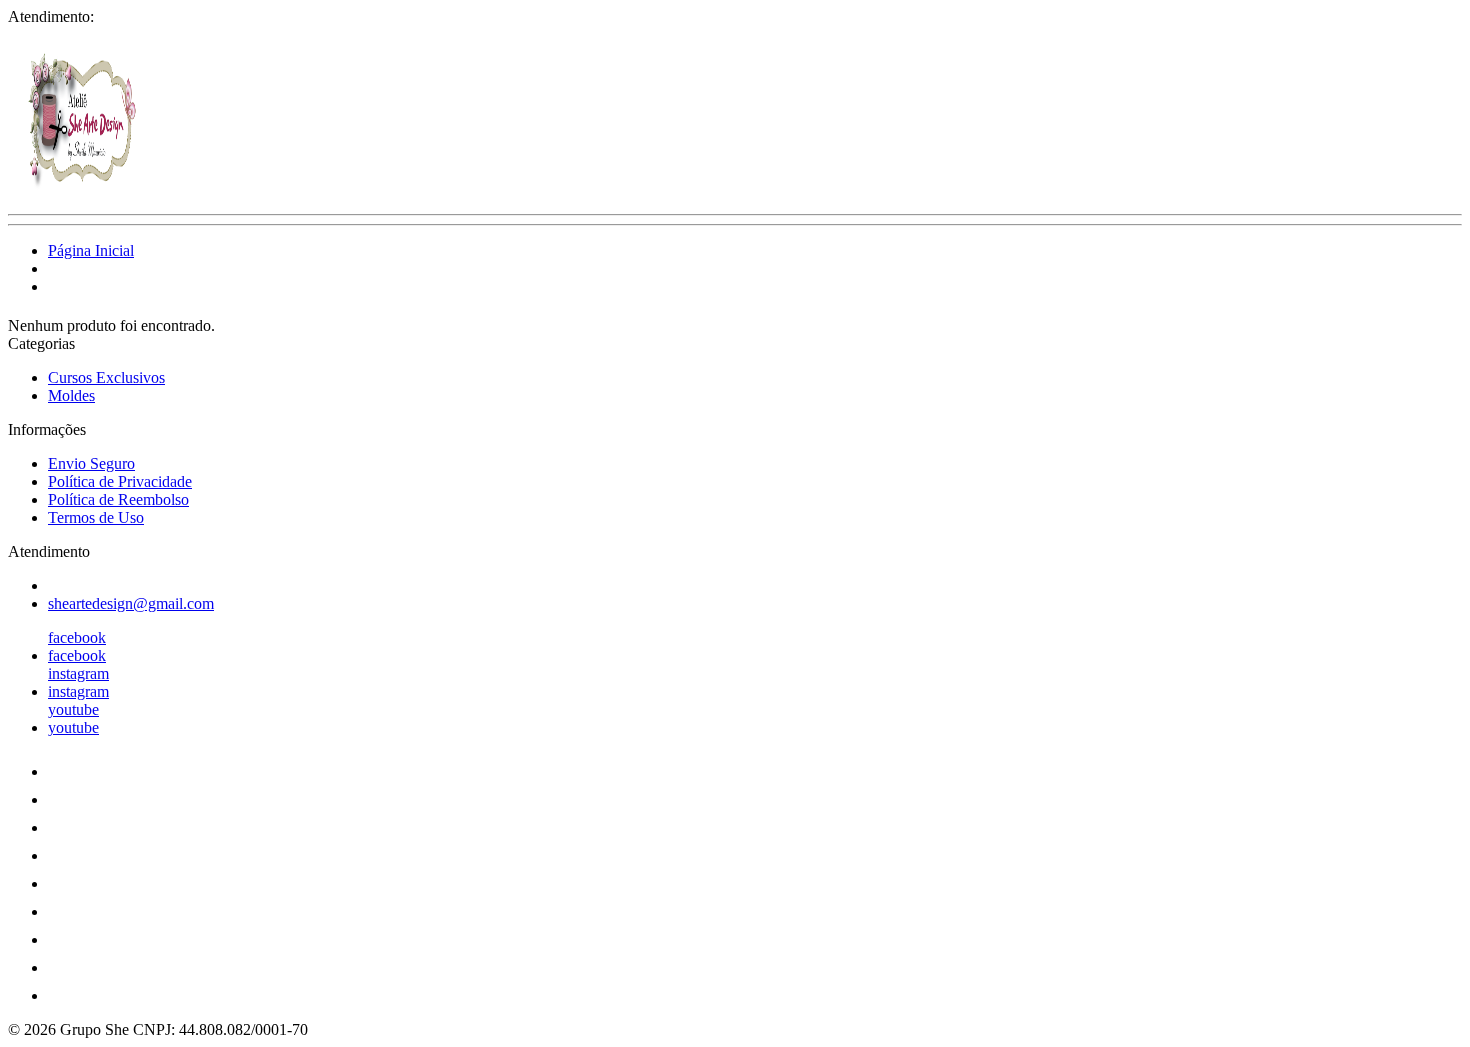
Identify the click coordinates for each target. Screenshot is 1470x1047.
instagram (78, 673)
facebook (77, 637)
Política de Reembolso (118, 499)
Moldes (71, 395)
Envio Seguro (91, 463)
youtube (73, 709)
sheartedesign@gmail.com (131, 603)
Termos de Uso (96, 517)
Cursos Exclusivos (106, 377)
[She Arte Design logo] (83, 188)
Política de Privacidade (120, 481)
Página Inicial (91, 250)
